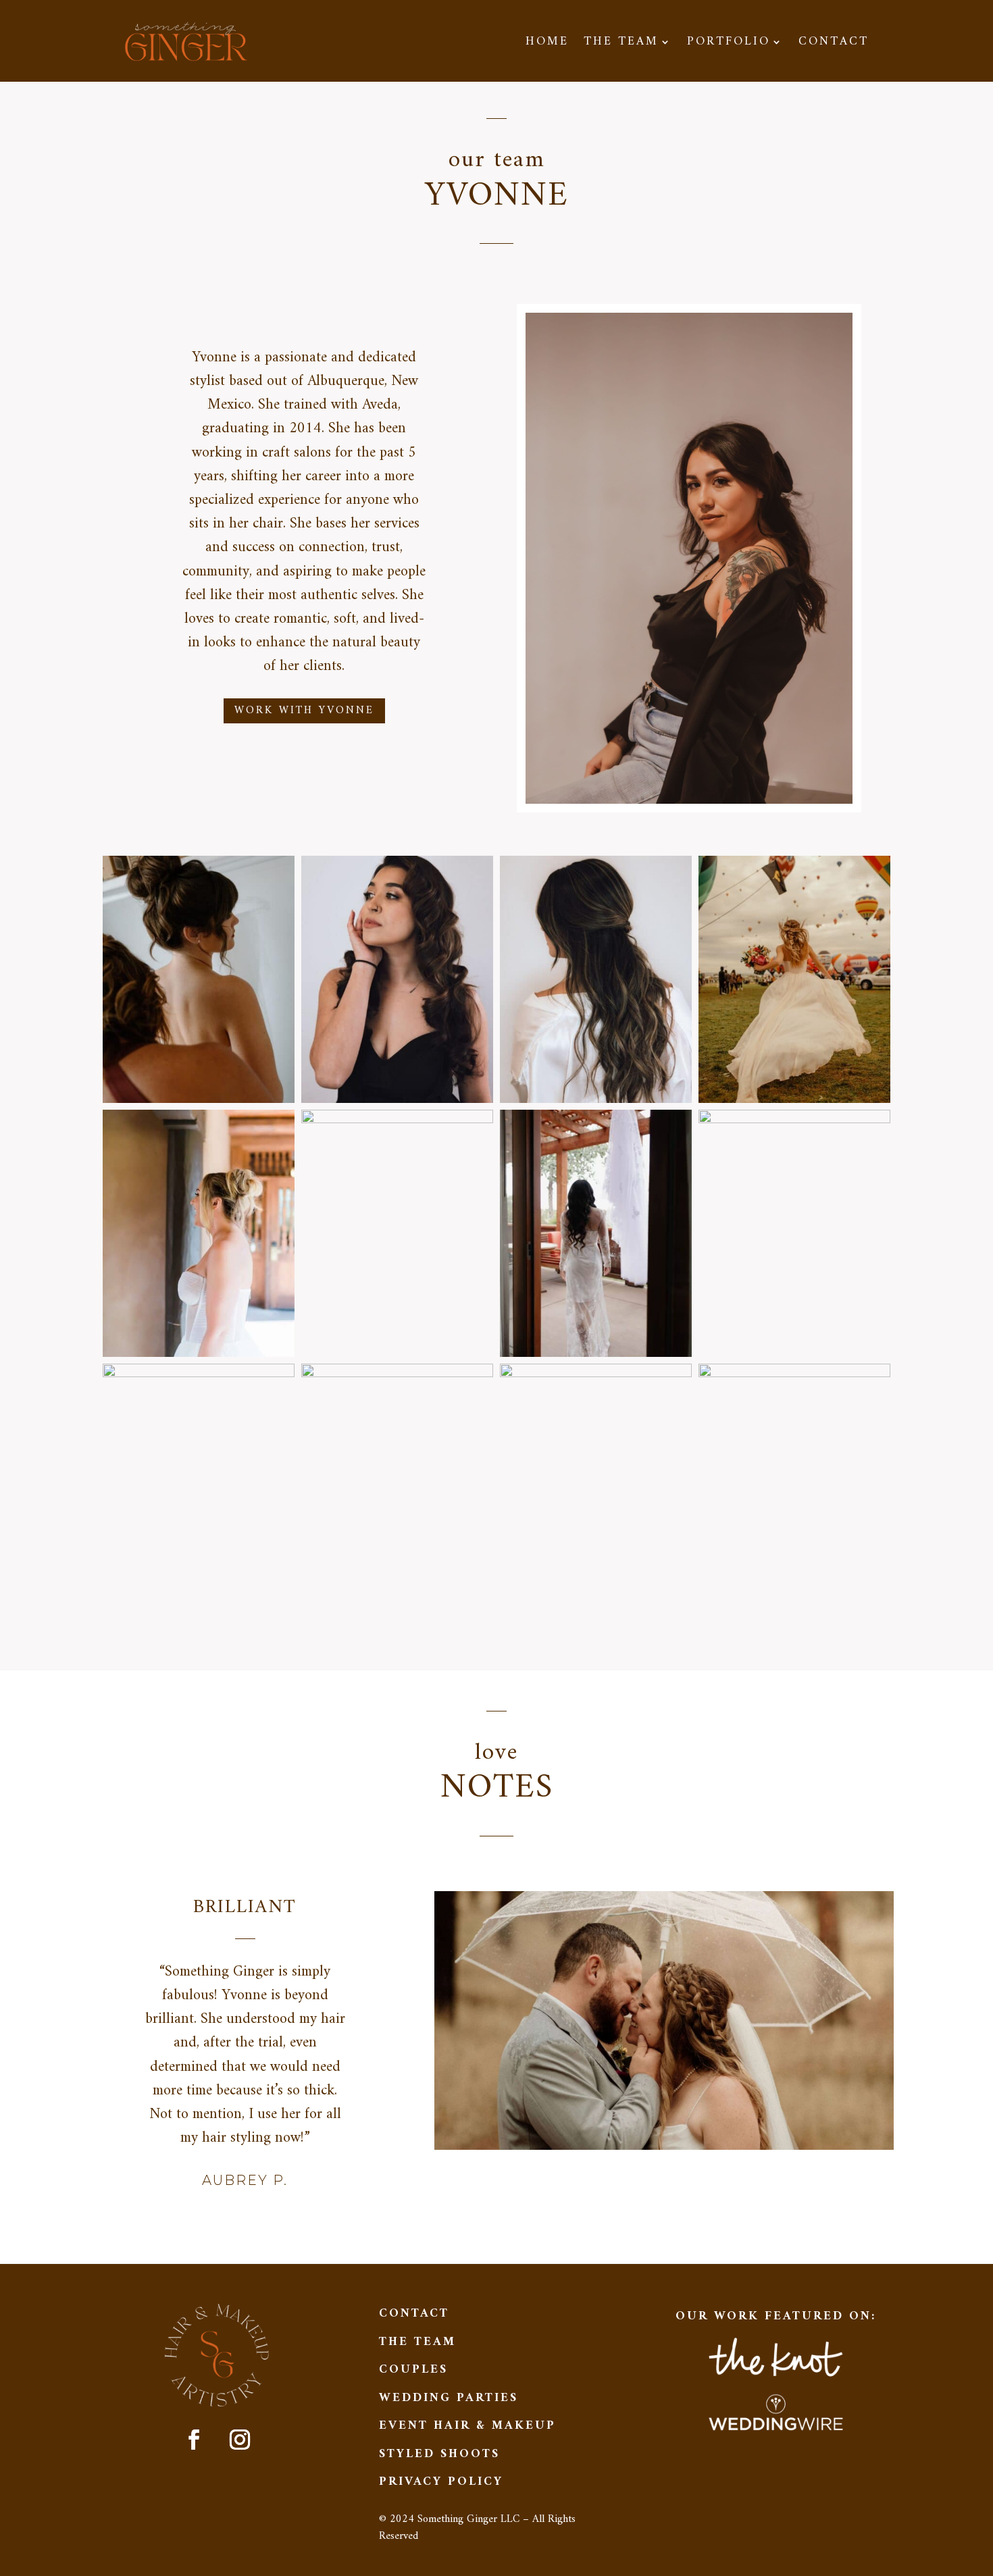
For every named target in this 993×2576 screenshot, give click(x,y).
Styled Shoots (439, 2454)
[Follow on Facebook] (194, 2440)
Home (547, 45)
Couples (413, 2370)
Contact (834, 45)
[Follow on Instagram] (240, 2440)
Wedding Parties (449, 2398)
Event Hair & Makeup (467, 2426)
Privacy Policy (441, 2482)
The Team (621, 45)
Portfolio (729, 45)
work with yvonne (304, 711)
